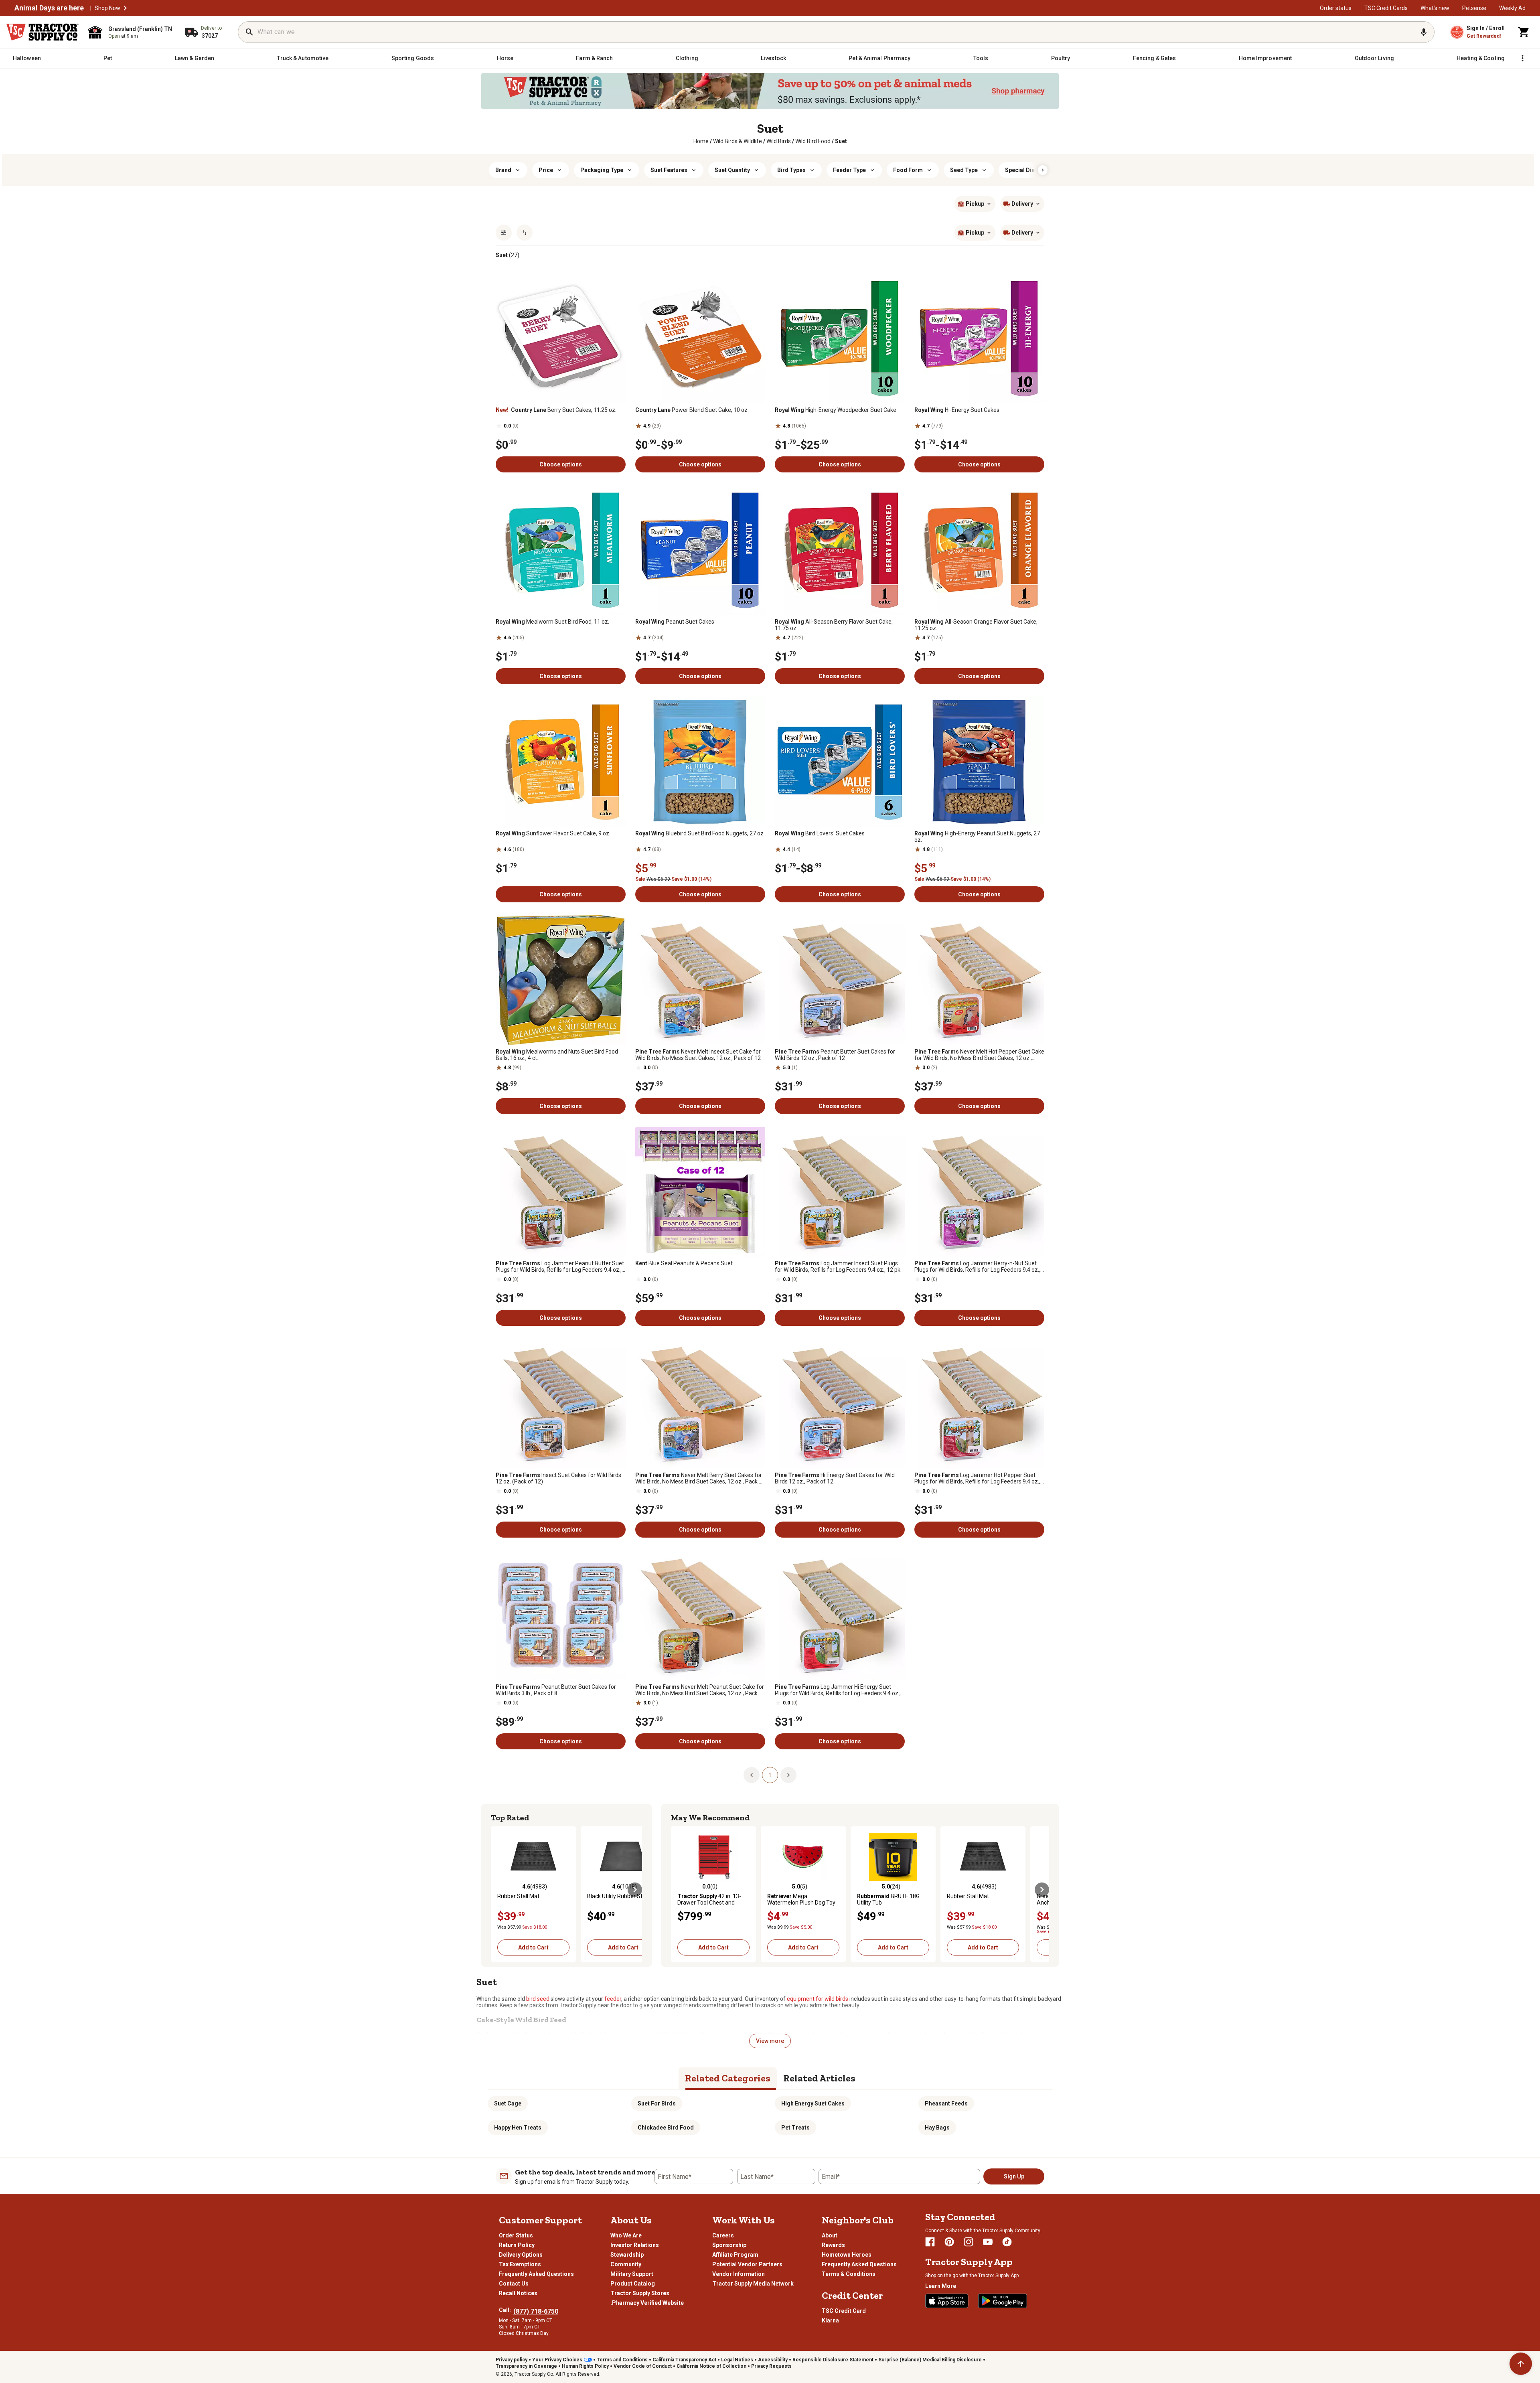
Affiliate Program (735, 2255)
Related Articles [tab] (819, 2078)
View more (770, 2041)
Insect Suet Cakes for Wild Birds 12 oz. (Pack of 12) (558, 1478)
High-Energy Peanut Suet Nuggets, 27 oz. (977, 837)
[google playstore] (1003, 2301)
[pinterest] (949, 2242)
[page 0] (752, 1775)
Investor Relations (635, 2245)
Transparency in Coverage (526, 2366)
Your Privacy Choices (557, 2360)
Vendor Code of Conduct (643, 2366)
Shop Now (107, 8)
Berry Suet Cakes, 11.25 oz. (556, 410)
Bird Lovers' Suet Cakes (820, 833)
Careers (723, 2235)
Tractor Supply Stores (640, 2293)
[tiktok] (1007, 2242)
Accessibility (773, 2360)
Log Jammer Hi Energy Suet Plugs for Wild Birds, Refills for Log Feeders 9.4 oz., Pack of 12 (838, 1690)
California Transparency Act (684, 2360)
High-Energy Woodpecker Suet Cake (836, 410)
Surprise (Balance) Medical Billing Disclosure (930, 2360)
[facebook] (930, 2242)
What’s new (1435, 8)
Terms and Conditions (622, 2360)
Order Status (516, 2235)
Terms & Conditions (849, 2274)
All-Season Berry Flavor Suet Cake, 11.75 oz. (834, 625)
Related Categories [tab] (728, 2078)
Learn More (941, 2286)
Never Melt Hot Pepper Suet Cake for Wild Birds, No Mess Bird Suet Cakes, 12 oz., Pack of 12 (979, 1055)
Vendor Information (739, 2274)
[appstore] (947, 2301)
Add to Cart (533, 1947)
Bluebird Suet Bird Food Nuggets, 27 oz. (700, 833)
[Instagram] (969, 2242)
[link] (701, 141)
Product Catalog (633, 2284)
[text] (841, 141)
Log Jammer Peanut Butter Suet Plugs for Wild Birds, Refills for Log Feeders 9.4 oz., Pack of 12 (560, 1266)
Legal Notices (737, 2360)
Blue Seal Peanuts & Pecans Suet (684, 1263)
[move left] (498, 1890)
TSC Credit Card (844, 2311)
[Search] (249, 32)
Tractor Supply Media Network (753, 2284)
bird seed (538, 1999)
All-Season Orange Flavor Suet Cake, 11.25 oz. (976, 625)
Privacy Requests (771, 2366)
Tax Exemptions (520, 2264)
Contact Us (514, 2284)
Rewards (833, 2245)
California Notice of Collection (711, 2366)
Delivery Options (521, 2255)
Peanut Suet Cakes (675, 622)
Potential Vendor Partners (747, 2264)
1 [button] (770, 1775)
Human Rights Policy (585, 2366)
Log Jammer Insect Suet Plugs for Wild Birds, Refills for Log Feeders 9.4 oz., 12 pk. (838, 1266)
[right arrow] (1043, 170)
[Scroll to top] (1521, 2364)
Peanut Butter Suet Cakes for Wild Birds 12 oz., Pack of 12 (835, 1055)
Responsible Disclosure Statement (833, 2360)
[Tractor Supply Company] (43, 32)
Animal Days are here (49, 8)
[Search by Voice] (1424, 32)
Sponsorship (729, 2245)
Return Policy (517, 2245)
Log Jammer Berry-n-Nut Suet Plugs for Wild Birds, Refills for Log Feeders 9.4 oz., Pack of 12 (977, 1266)
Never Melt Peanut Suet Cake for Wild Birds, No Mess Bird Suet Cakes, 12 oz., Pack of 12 (700, 1690)
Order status (1336, 8)
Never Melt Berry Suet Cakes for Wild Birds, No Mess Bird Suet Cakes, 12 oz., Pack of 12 (700, 1478)
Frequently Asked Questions (536, 2274)
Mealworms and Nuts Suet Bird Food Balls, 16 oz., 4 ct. (557, 1055)
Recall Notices (518, 2293)
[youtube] (988, 2242)
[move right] (635, 1890)
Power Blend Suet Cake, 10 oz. (692, 410)
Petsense (1474, 8)
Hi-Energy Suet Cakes (957, 410)
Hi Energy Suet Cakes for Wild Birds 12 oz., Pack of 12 (835, 1478)
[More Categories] (1522, 58)
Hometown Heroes (847, 2255)
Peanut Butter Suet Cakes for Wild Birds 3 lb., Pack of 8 (556, 1690)
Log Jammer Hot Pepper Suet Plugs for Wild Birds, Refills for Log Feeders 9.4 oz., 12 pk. (977, 1478)
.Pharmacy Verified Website (647, 2303)
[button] (125, 8)
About (830, 2235)
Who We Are (626, 2235)
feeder (613, 1999)
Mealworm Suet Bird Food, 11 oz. (552, 622)
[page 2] (788, 1775)
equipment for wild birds (818, 1999)
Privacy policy (512, 2360)
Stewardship (627, 2255)
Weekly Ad (1512, 8)
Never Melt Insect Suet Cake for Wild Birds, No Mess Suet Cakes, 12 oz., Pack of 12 (698, 1055)
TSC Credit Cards (1386, 8)
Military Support (632, 2274)
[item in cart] (1524, 32)
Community (626, 2264)
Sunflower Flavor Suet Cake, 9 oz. (553, 833)
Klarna (830, 2320)
